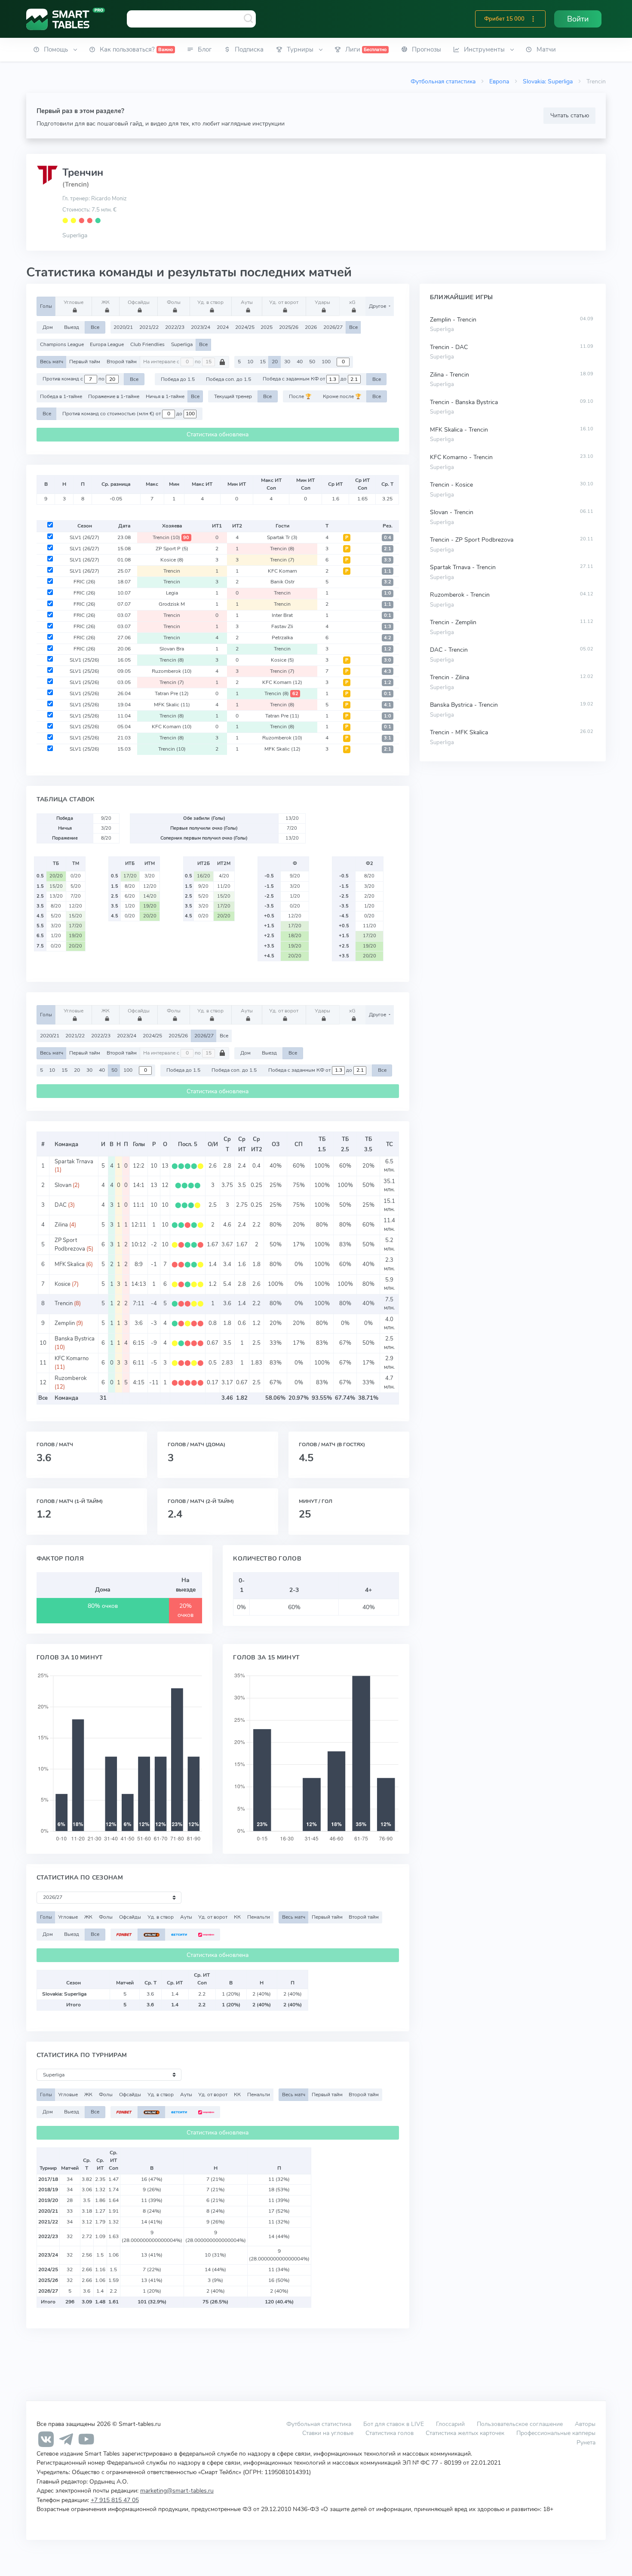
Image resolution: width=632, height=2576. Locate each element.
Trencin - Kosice (451, 485)
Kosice (172, 560)
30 (287, 362)
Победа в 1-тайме (61, 396)
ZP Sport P (172, 549)
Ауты (247, 302)
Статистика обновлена (218, 434)
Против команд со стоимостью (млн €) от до (123, 414)
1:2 (388, 649)
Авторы (585, 2424)
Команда (66, 1144)
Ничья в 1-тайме (165, 396)
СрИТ (242, 1144)
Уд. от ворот (284, 302)
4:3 (388, 671)
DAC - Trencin (449, 650)
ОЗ (276, 1144)
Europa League (107, 344)
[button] (533, 19)
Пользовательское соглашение (520, 2424)
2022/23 (175, 327)
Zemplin (65, 1323)
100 (326, 362)
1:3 (388, 627)
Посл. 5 (188, 1144)
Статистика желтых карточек (465, 2433)
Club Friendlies (147, 344)
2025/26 (289, 327)
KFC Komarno (72, 1359)
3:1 (388, 738)
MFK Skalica (70, 1264)
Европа (499, 81)
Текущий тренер (233, 396)
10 (250, 362)
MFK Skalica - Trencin (459, 430)
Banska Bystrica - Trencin (464, 705)
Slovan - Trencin (452, 512)
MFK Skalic (172, 705)
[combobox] (191, 19)
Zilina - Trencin (449, 375)
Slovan (63, 1185)
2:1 (388, 549)
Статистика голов (390, 2433)
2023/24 (201, 327)
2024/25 (245, 327)
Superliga (75, 235)
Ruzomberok (172, 671)
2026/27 (333, 327)
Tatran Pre (172, 693)
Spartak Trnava (74, 1162)
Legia (172, 593)
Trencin (171, 537)
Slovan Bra (172, 649)
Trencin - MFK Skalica (459, 732)
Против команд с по (74, 379)
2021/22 (149, 327)
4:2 (388, 638)
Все (95, 327)
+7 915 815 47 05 (115, 2500)
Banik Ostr (282, 582)
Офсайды (139, 302)
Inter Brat (282, 615)
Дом (48, 327)
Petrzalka (282, 638)
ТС (390, 1144)
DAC (61, 1205)
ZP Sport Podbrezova (70, 1244)
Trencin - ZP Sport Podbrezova (472, 540)
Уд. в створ (210, 302)
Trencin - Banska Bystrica (464, 402)
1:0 (388, 593)
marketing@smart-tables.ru (177, 2490)
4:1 (388, 705)
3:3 (388, 560)
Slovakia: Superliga (548, 81)
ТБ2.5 (345, 1144)
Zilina (61, 1225)
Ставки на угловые (328, 2433)
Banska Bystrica (75, 1339)
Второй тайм (122, 362)
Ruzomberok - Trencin (460, 595)
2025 (267, 327)
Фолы (174, 302)
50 (312, 362)
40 (300, 362)
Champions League (62, 344)
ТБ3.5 (368, 1144)
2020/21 (123, 327)
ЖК (106, 302)
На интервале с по (173, 362)
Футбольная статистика (443, 81)
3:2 (388, 582)
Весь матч (52, 362)
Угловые (74, 302)
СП (299, 1144)
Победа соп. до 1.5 (229, 379)
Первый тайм (85, 362)
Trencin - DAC (449, 347)
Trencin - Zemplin (453, 622)
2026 (311, 327)
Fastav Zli (282, 626)
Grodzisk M (172, 604)
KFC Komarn (282, 571)
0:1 (388, 615)
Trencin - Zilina (449, 677)
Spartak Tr (282, 537)
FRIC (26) (84, 582)
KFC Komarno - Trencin (461, 457)
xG (352, 302)
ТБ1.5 (322, 1144)
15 (263, 362)
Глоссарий (450, 2424)
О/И (213, 1144)
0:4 (388, 538)
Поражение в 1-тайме (114, 396)
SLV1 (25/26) (84, 660)
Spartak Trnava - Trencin (463, 567)
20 (275, 362)
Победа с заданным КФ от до (305, 379)
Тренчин (83, 172)
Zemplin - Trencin (453, 320)
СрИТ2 (257, 1144)
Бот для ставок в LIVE (394, 2424)
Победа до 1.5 (178, 379)
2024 (223, 327)
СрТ (227, 1144)
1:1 (388, 571)
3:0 (388, 660)
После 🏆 (300, 396)
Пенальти (259, 1917)
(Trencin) (76, 184)
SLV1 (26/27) (84, 537)
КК (237, 1917)
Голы (46, 306)
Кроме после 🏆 (342, 396)
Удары (322, 302)
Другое (378, 306)
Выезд (72, 327)
